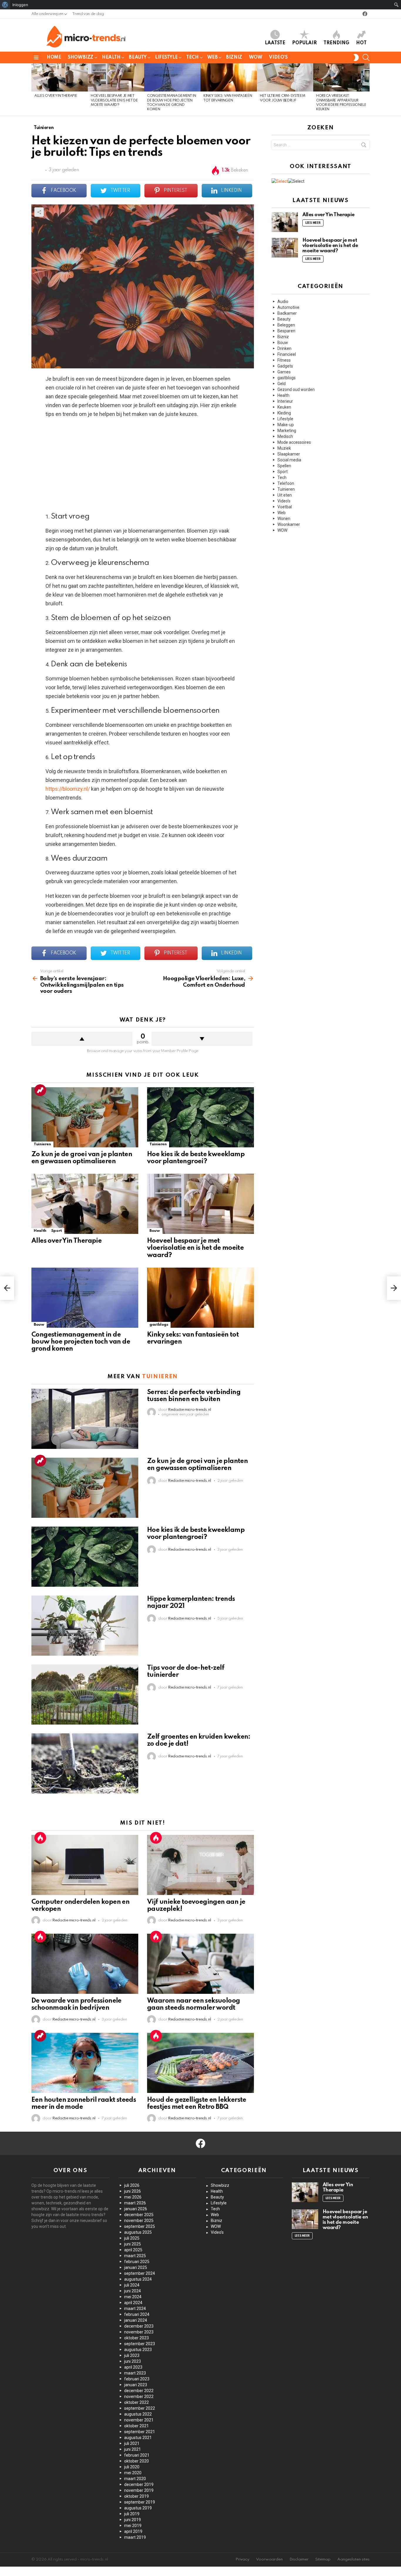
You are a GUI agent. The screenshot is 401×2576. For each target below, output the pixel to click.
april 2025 (133, 2250)
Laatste (275, 43)
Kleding (284, 413)
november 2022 (139, 2397)
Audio (283, 302)
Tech (192, 57)
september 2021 (140, 2432)
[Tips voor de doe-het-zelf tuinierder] (85, 1695)
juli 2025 (132, 2238)
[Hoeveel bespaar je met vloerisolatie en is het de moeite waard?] (116, 77)
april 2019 (133, 2531)
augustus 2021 (138, 2438)
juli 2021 (132, 2443)
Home (54, 57)
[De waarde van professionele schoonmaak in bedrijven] (85, 1964)
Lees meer (313, 223)
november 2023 (139, 2332)
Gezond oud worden (296, 389)
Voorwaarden (269, 2559)
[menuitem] (5, 5)
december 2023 (139, 2326)
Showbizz (81, 57)
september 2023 (140, 2344)
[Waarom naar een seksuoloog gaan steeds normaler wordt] (201, 1964)
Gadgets (285, 366)
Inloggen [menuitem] (20, 5)
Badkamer (287, 313)
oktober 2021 (137, 2426)
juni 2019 (133, 2520)
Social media (289, 460)
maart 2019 (135, 2537)
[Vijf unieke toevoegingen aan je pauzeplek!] (201, 1865)
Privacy (242, 2559)
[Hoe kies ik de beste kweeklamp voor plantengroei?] (201, 1117)
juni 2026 (133, 2191)
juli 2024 (132, 2285)
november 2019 (139, 2490)
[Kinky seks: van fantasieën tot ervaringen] (229, 77)
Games (284, 372)
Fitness (284, 360)
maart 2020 (135, 2479)
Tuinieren (42, 1144)
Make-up (286, 425)
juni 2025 (133, 2244)
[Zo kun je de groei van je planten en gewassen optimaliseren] (85, 1117)
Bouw (155, 1231)
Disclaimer (299, 2559)
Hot (361, 43)
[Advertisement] (143, 465)
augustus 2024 (138, 2279)
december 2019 (139, 2484)
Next (367, 89)
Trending (336, 43)
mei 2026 (133, 2197)
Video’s (278, 57)
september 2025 (140, 2226)
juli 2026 (132, 2185)
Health (111, 57)
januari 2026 (136, 2209)
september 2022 (140, 2408)
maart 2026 (135, 2203)
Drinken (284, 348)
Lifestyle (166, 57)
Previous (34, 89)
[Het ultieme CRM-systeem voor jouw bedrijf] (285, 77)
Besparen (286, 331)
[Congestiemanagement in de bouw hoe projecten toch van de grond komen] (172, 77)
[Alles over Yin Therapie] (60, 77)
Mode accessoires (294, 442)
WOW (256, 57)
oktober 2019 (137, 2496)
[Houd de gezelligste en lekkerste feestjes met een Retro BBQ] (201, 2063)
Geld (282, 384)
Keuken (284, 407)
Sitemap (323, 2559)
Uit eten (285, 495)
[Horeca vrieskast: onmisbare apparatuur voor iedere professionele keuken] (341, 77)
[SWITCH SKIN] (356, 57)
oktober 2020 (137, 2461)
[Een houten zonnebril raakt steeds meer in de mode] (85, 2063)
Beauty (138, 57)
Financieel (287, 354)
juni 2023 (133, 2361)
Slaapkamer (289, 454)
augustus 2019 (138, 2508)
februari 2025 (137, 2262)
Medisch (285, 436)
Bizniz (234, 57)
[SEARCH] (366, 57)
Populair (304, 43)
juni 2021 (133, 2449)
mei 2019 (133, 2526)
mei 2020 (133, 2473)
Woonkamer (289, 524)
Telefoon (286, 483)
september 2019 (140, 2502)
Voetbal (285, 507)
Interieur (285, 401)
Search (364, 146)
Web (213, 57)
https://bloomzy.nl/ (68, 789)
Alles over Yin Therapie (56, 96)
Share (39, 212)
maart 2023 (135, 2373)
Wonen (284, 519)
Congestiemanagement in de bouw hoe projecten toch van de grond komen (81, 1342)
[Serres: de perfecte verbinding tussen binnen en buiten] (85, 1419)
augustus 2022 (138, 2414)
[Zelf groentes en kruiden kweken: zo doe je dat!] (85, 1763)
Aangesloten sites (353, 2559)
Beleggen (286, 325)
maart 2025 (135, 2256)
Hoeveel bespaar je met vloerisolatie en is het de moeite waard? (114, 100)
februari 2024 (137, 2314)
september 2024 (140, 2273)
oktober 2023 (137, 2338)
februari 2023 (137, 2379)
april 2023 (133, 2367)
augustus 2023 (138, 2350)
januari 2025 (136, 2267)
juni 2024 (133, 2291)
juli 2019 (132, 2514)
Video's (284, 501)
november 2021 (139, 2420)
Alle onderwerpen (47, 14)
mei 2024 (133, 2297)
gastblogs (159, 1325)
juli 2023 (132, 2355)
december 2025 (139, 2215)
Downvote (202, 1039)
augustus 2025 (138, 2232)
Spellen (284, 466)
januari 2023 (136, 2385)
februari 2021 (137, 2455)
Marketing (287, 431)
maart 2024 (135, 2309)
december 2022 (139, 2391)
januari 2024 (136, 2320)
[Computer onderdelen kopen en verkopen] (85, 1865)
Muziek (284, 448)
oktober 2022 (137, 2402)
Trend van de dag (88, 14)
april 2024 (133, 2303)
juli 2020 (132, 2467)
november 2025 (139, 2221)
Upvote (82, 1039)
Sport (57, 1231)
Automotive (288, 307)
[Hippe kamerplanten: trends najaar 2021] (85, 1626)
